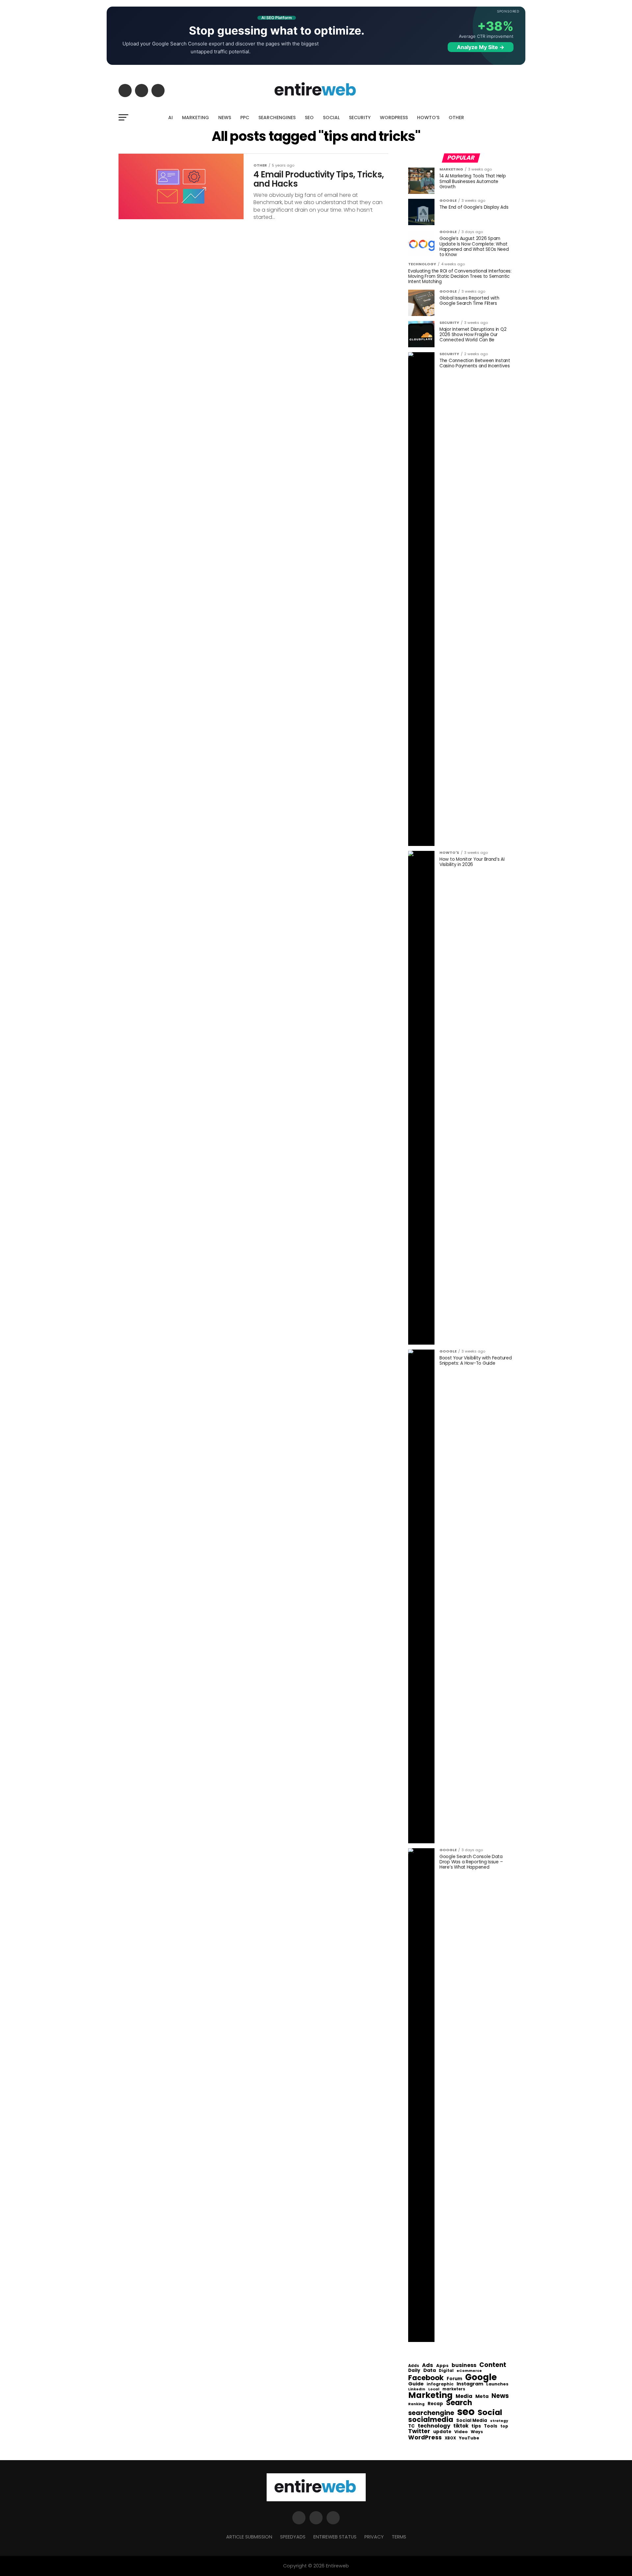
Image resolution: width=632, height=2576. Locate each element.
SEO (309, 118)
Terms (399, 2537)
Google (481, 2377)
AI (171, 118)
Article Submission (249, 2537)
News (500, 2396)
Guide (416, 2384)
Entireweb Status (335, 2537)
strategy (499, 2421)
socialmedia (431, 2420)
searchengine (431, 2413)
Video (461, 2432)
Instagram (470, 2384)
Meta (482, 2396)
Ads (428, 2365)
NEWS (225, 118)
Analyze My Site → (481, 47)
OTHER (456, 118)
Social (490, 2412)
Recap (435, 2404)
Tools (491, 2426)
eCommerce (469, 2371)
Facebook (426, 2378)
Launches (497, 2384)
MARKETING (196, 118)
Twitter (419, 2431)
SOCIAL (331, 118)
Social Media (472, 2420)
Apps (442, 2366)
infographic (440, 2384)
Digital (446, 2371)
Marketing (430, 2395)
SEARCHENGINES (277, 118)
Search (459, 2403)
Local (434, 2389)
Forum (454, 2379)
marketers (454, 2389)
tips (476, 2426)
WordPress (425, 2437)
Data (430, 2370)
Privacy (374, 2537)
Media (464, 2396)
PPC (245, 118)
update (442, 2432)
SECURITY (360, 118)
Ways (477, 2432)
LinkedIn (417, 2390)
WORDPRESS (394, 118)
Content (493, 2365)
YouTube (469, 2438)
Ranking (416, 2404)
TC (411, 2426)
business (464, 2365)
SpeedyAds (293, 2537)
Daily (414, 2371)
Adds (414, 2366)
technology (434, 2426)
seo (466, 2412)
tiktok (461, 2426)
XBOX (450, 2438)
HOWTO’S (428, 118)
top (504, 2426)
